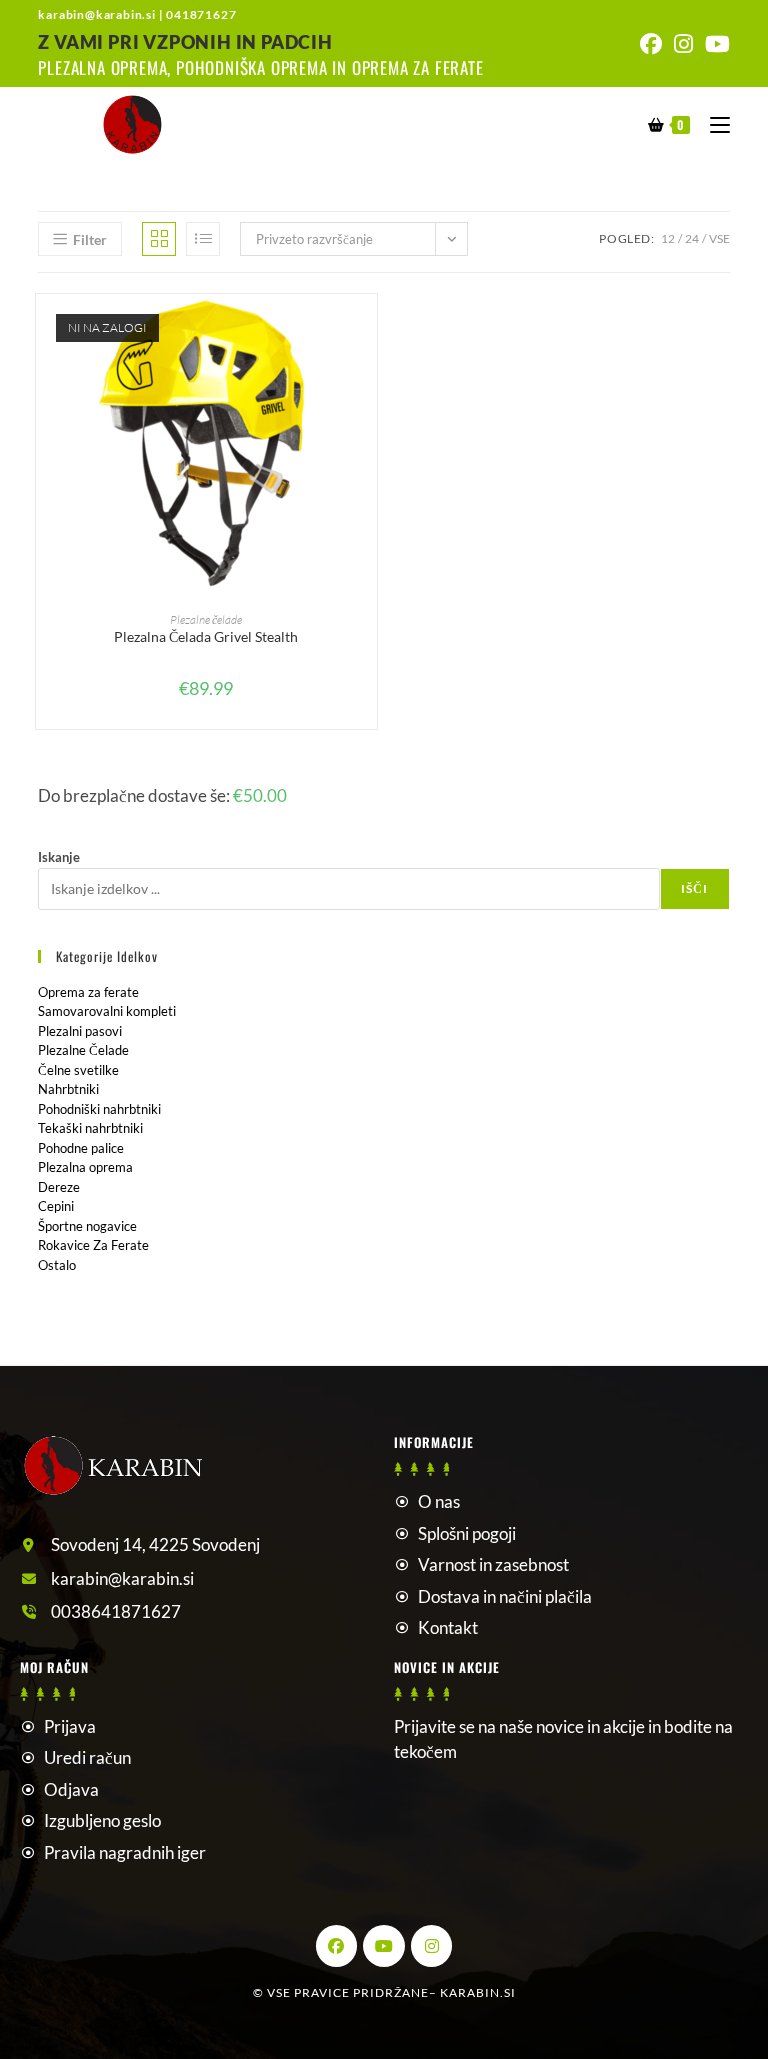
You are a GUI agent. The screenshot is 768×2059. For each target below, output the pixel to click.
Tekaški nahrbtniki (90, 1128)
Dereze (59, 1187)
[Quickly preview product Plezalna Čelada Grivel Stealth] (367, 329)
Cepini (56, 1206)
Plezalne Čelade (83, 1050)
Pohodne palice (81, 1148)
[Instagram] (432, 1946)
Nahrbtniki (68, 1089)
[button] (367, 381)
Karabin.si (478, 1992)
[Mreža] (159, 239)
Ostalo (57, 1265)
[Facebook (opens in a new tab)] (651, 44)
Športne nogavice (87, 1226)
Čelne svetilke (78, 1070)
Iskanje (59, 857)
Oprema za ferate (88, 992)
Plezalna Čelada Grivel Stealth (206, 636)
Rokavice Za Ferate (93, 1245)
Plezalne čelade (206, 619)
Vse (719, 238)
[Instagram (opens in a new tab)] (683, 44)
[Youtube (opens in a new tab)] (714, 44)
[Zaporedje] (203, 239)
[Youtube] (384, 1946)
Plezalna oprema (85, 1167)
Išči (695, 888)
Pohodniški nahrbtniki (99, 1109)
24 (692, 238)
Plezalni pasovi (80, 1031)
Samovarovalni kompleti (107, 1011)
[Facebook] (337, 1946)
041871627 (201, 14)
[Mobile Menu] (712, 123)
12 (668, 238)
